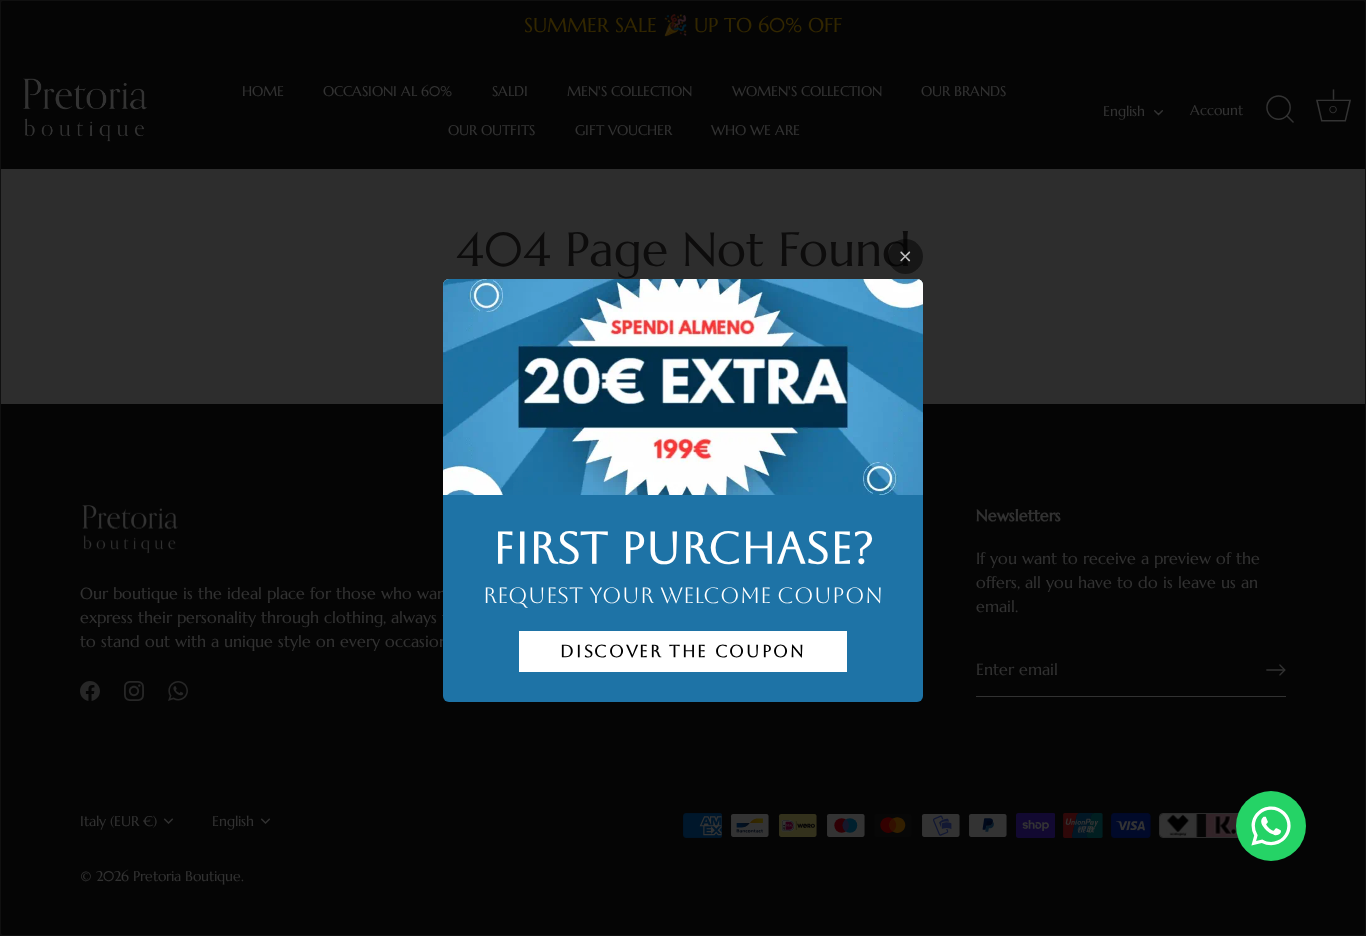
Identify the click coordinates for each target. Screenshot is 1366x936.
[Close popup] (905, 256)
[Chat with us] (1271, 826)
